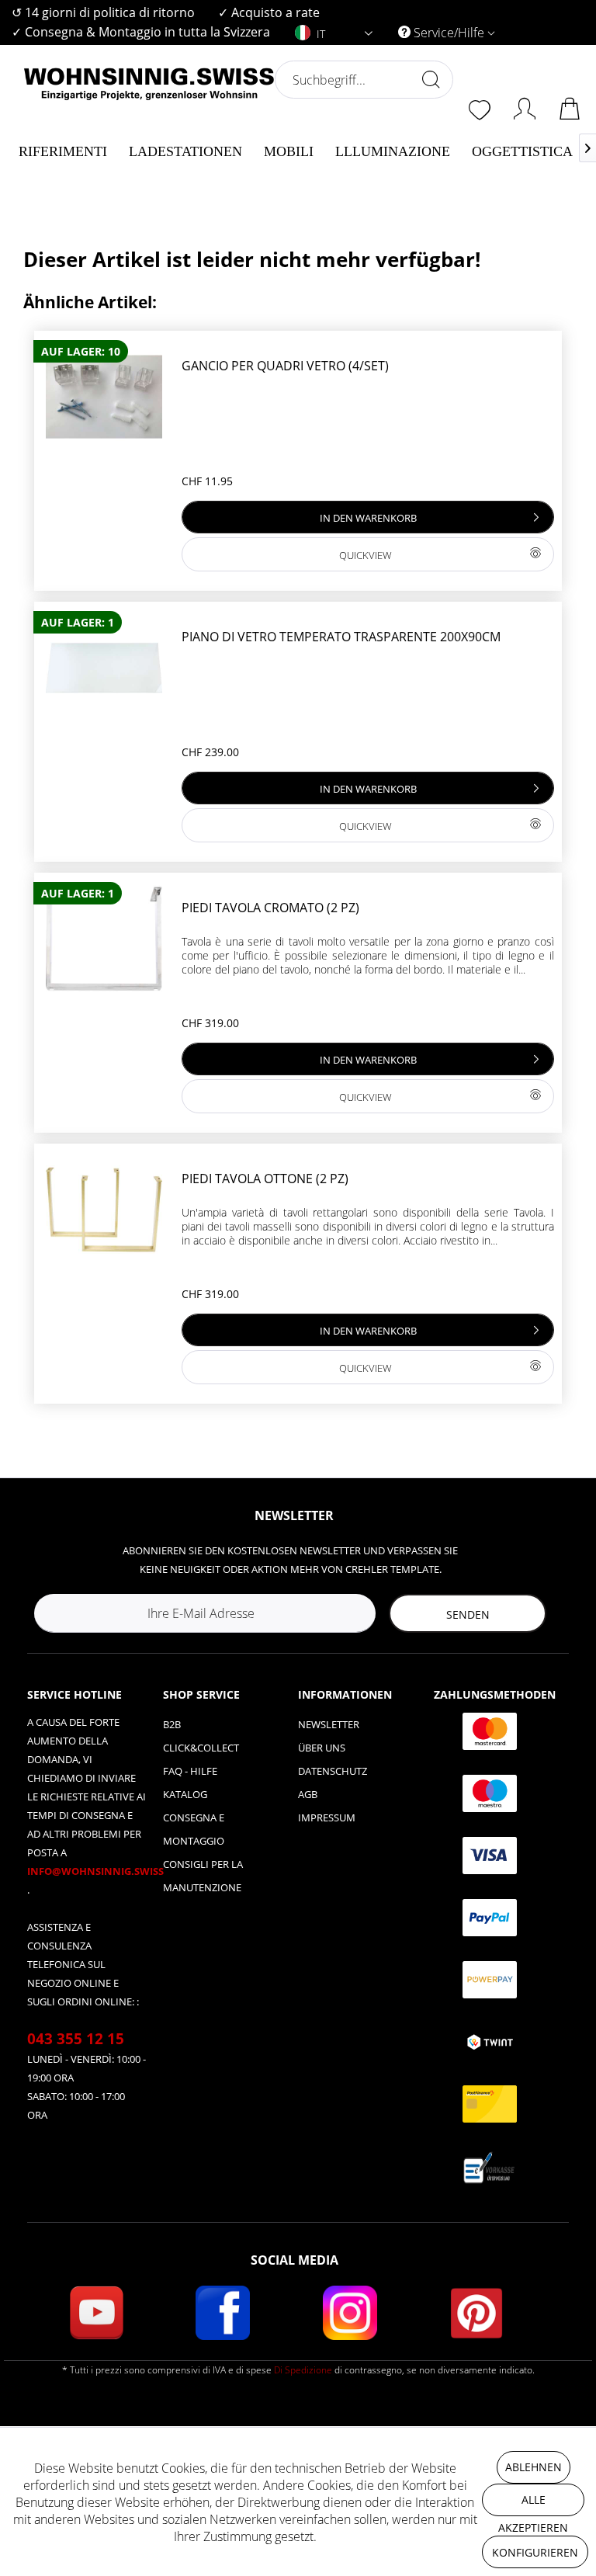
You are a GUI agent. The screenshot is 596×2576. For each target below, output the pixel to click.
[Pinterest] (476, 2313)
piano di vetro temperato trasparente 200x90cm (341, 637)
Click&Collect (201, 1748)
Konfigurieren (535, 2552)
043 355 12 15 (76, 2039)
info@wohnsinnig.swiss (95, 1871)
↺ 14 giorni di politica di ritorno (103, 12)
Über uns (322, 1748)
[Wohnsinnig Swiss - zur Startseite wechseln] (149, 118)
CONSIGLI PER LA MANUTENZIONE (203, 1876)
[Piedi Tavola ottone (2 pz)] (104, 1210)
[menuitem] (103, 13)
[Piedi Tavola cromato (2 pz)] (104, 939)
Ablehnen (534, 2467)
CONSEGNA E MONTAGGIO (194, 1829)
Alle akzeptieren (533, 2504)
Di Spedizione (303, 2370)
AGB (308, 1794)
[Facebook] (223, 2313)
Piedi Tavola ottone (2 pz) (265, 1179)
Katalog (185, 1794)
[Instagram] (350, 2313)
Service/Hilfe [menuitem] (449, 33)
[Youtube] (96, 2313)
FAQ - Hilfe (190, 1771)
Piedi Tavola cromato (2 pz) (270, 908)
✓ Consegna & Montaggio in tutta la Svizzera (141, 32)
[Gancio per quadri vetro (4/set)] (104, 397)
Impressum (327, 1817)
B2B (172, 1724)
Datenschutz (333, 1771)
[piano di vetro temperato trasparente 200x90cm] (104, 668)
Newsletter (329, 1724)
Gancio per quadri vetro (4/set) (285, 366)
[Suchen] (431, 79)
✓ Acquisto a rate (269, 12)
